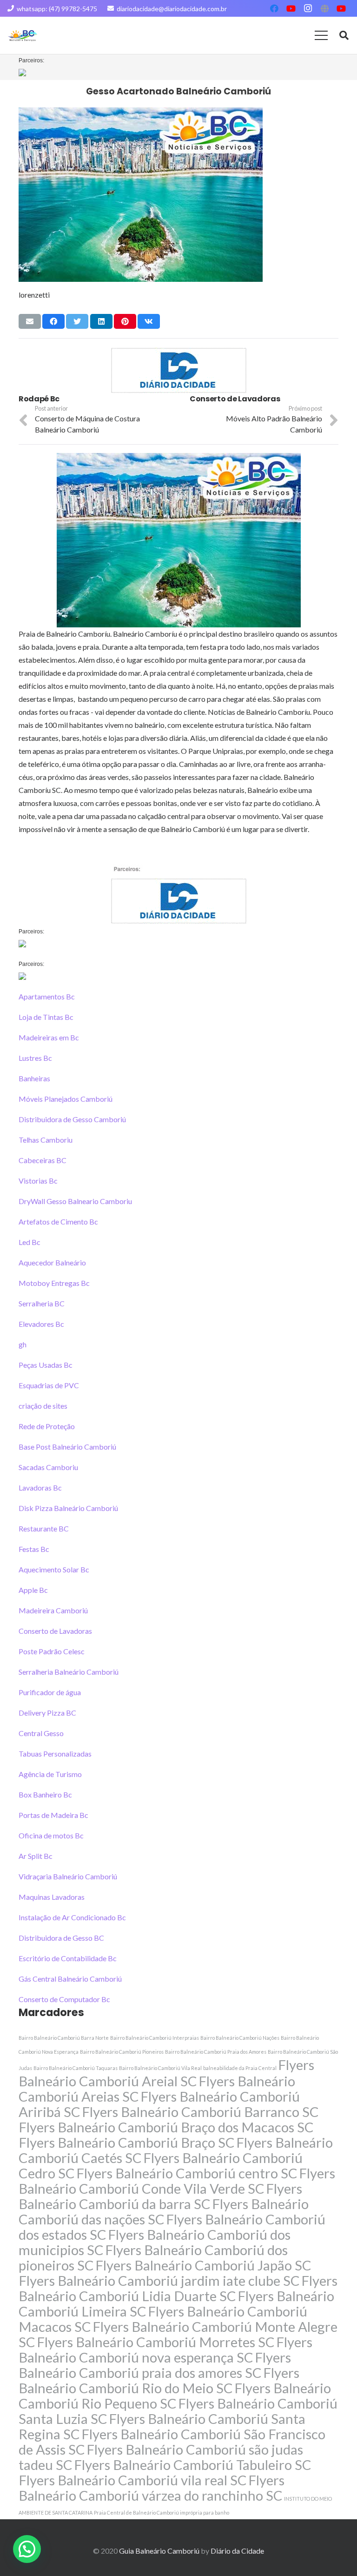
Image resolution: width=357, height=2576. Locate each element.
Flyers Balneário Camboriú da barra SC (160, 2196)
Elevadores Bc (41, 1324)
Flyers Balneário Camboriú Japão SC (203, 2265)
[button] (27, 2549)
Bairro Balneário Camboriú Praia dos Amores (216, 2052)
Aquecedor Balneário (52, 1262)
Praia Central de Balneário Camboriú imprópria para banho (162, 2513)
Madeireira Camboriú (53, 1610)
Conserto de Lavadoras (55, 1631)
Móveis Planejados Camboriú (66, 1099)
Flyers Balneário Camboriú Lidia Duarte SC (178, 2288)
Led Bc (30, 1242)
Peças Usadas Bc (46, 1365)
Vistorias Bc (38, 1181)
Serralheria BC (42, 1303)
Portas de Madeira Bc (53, 1815)
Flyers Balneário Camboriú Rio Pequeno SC (175, 2396)
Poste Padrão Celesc (52, 1651)
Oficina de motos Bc (51, 1835)
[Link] (23, 36)
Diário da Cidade (237, 2551)
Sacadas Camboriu (48, 1467)
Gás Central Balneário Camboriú (70, 1979)
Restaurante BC (44, 1528)
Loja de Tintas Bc (46, 1017)
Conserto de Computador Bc (64, 1999)
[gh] (264, 399)
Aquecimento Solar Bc (54, 1569)
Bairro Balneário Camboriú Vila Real (160, 2068)
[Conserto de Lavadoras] (93, 399)
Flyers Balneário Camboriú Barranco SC (200, 2112)
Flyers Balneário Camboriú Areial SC (166, 2073)
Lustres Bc (35, 1058)
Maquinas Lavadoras (52, 1897)
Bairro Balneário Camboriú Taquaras (76, 2068)
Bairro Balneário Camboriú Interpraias (155, 2038)
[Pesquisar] (344, 36)
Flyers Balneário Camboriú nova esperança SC (165, 2350)
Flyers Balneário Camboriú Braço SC (127, 2142)
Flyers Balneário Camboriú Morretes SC (156, 2342)
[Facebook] (274, 8)
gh (23, 1344)
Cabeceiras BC (43, 1160)
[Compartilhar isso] (53, 321)
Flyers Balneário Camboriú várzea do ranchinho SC (152, 2488)
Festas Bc (34, 1549)
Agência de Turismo (50, 1774)
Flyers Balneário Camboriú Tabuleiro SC (193, 2465)
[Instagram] (308, 8)
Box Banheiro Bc (45, 1794)
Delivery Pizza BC (47, 1713)
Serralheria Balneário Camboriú (69, 1672)
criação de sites (43, 1406)
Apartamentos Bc (47, 996)
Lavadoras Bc (40, 1488)
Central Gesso (41, 1733)
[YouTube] (291, 8)
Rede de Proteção (47, 1426)
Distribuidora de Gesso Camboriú (72, 1119)
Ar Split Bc (36, 1856)
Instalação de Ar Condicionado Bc (72, 1917)
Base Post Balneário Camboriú (67, 1447)
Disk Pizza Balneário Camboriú (68, 1508)
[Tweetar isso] (77, 321)
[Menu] (321, 35)
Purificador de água (50, 1692)
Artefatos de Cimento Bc (58, 1221)
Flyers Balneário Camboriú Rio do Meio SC (159, 2380)
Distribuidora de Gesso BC (61, 1938)
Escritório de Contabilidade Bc (68, 1958)
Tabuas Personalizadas (55, 1754)
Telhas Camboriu (46, 1140)
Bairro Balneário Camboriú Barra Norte (64, 2038)
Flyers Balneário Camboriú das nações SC (164, 2211)
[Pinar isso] (125, 321)
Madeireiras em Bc (49, 1037)
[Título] (324, 8)
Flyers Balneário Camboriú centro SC (187, 2173)
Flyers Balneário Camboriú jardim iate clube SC (159, 2280)
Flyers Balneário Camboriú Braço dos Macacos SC (166, 2127)
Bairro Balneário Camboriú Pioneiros (122, 2052)
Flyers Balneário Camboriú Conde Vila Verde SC (177, 2181)
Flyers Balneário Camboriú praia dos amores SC (155, 2365)
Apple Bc (33, 1590)
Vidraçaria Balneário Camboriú (68, 1876)
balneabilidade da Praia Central (240, 2068)
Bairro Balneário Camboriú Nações (240, 2038)
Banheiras (34, 1078)
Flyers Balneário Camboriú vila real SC (133, 2480)
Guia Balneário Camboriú (159, 2551)
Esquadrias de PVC (49, 1385)
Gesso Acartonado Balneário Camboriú (178, 91)
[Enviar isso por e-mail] (30, 321)
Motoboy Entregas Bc (54, 1283)
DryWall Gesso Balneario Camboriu (75, 1201)
